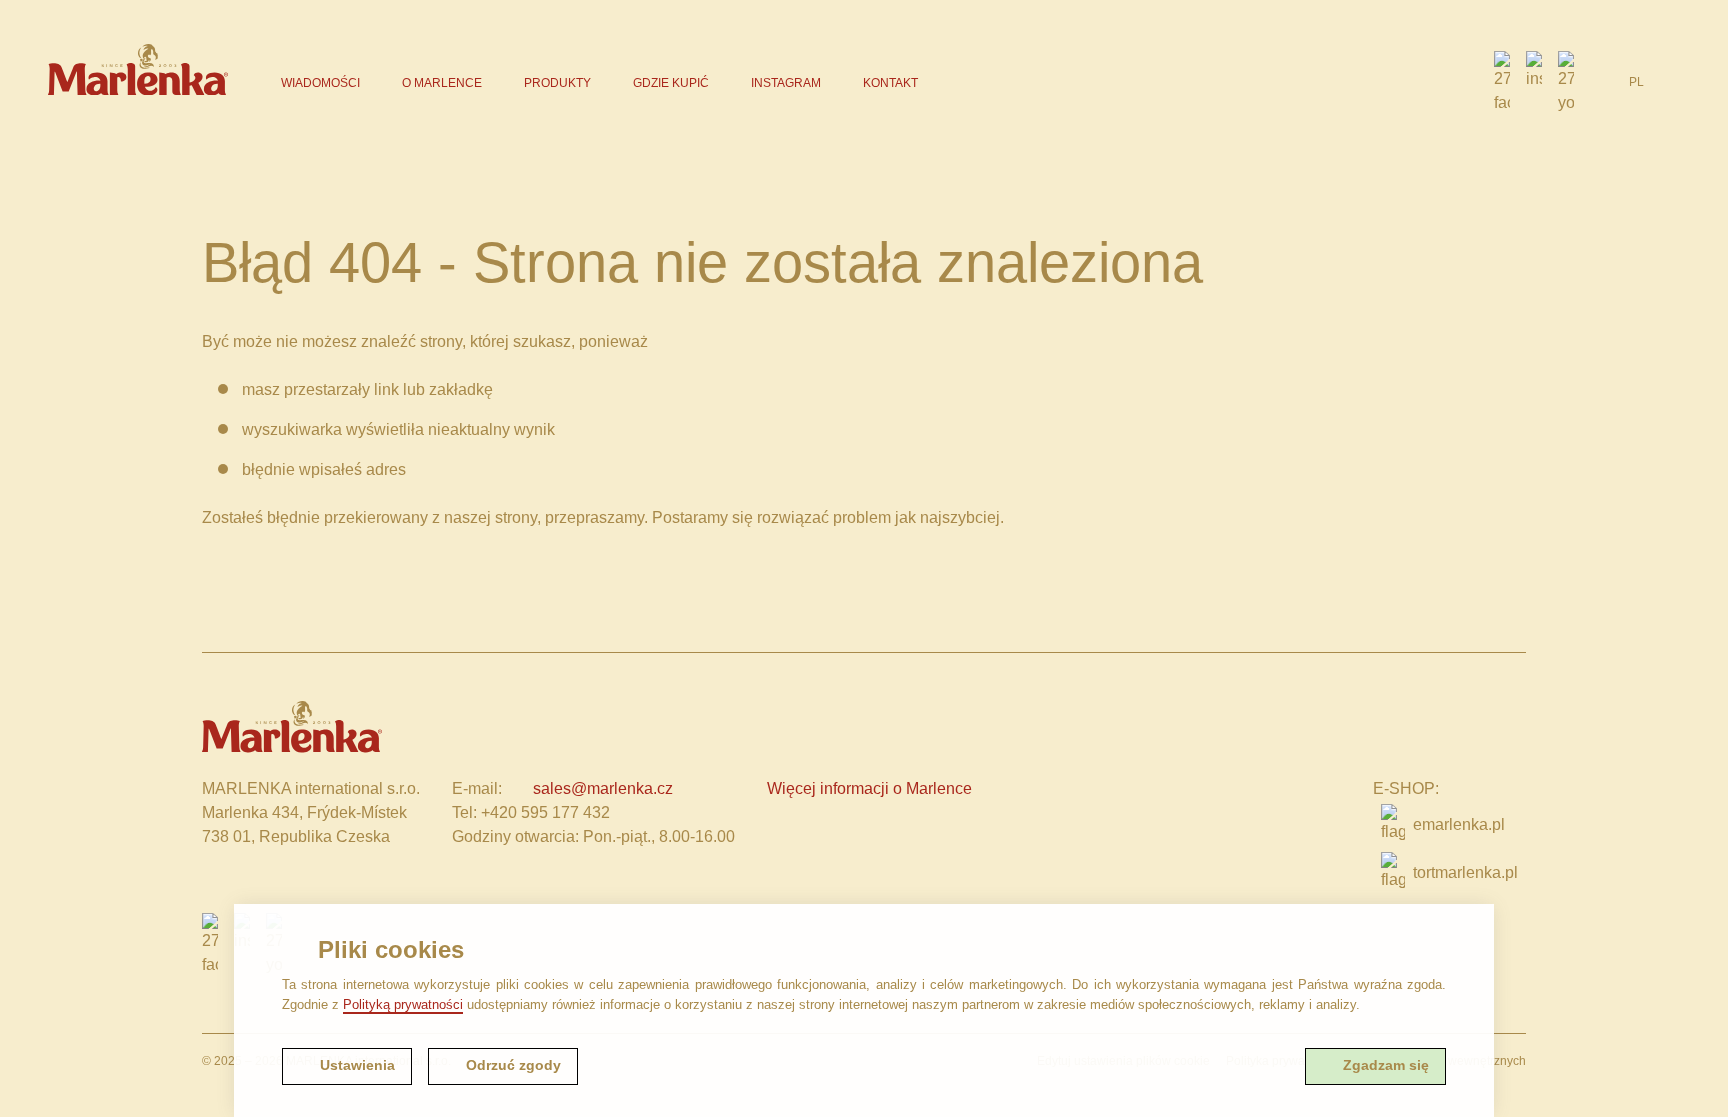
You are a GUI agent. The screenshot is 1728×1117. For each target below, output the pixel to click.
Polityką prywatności (403, 1004)
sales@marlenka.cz (603, 788)
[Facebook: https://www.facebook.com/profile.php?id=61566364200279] (1502, 83)
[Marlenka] (138, 70)
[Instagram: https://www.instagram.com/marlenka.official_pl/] (1534, 83)
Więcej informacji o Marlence (869, 788)
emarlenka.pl (1459, 824)
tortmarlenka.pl (1465, 872)
